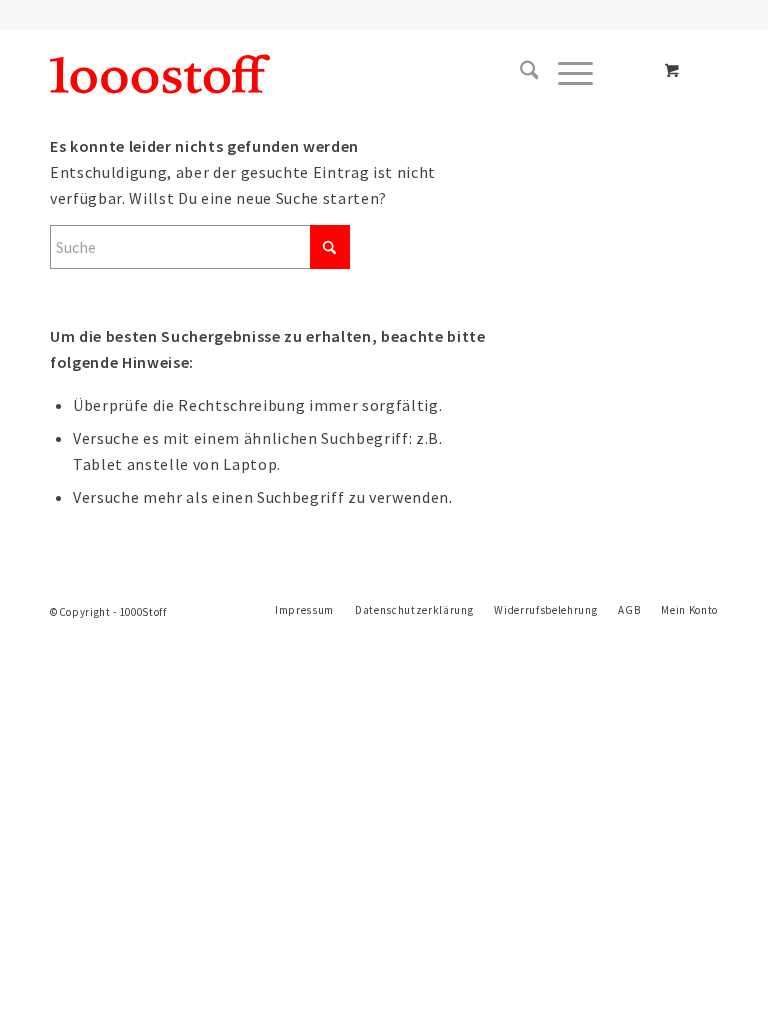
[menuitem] (519, 74)
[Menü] (565, 74)
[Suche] (519, 74)
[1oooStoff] (160, 74)
